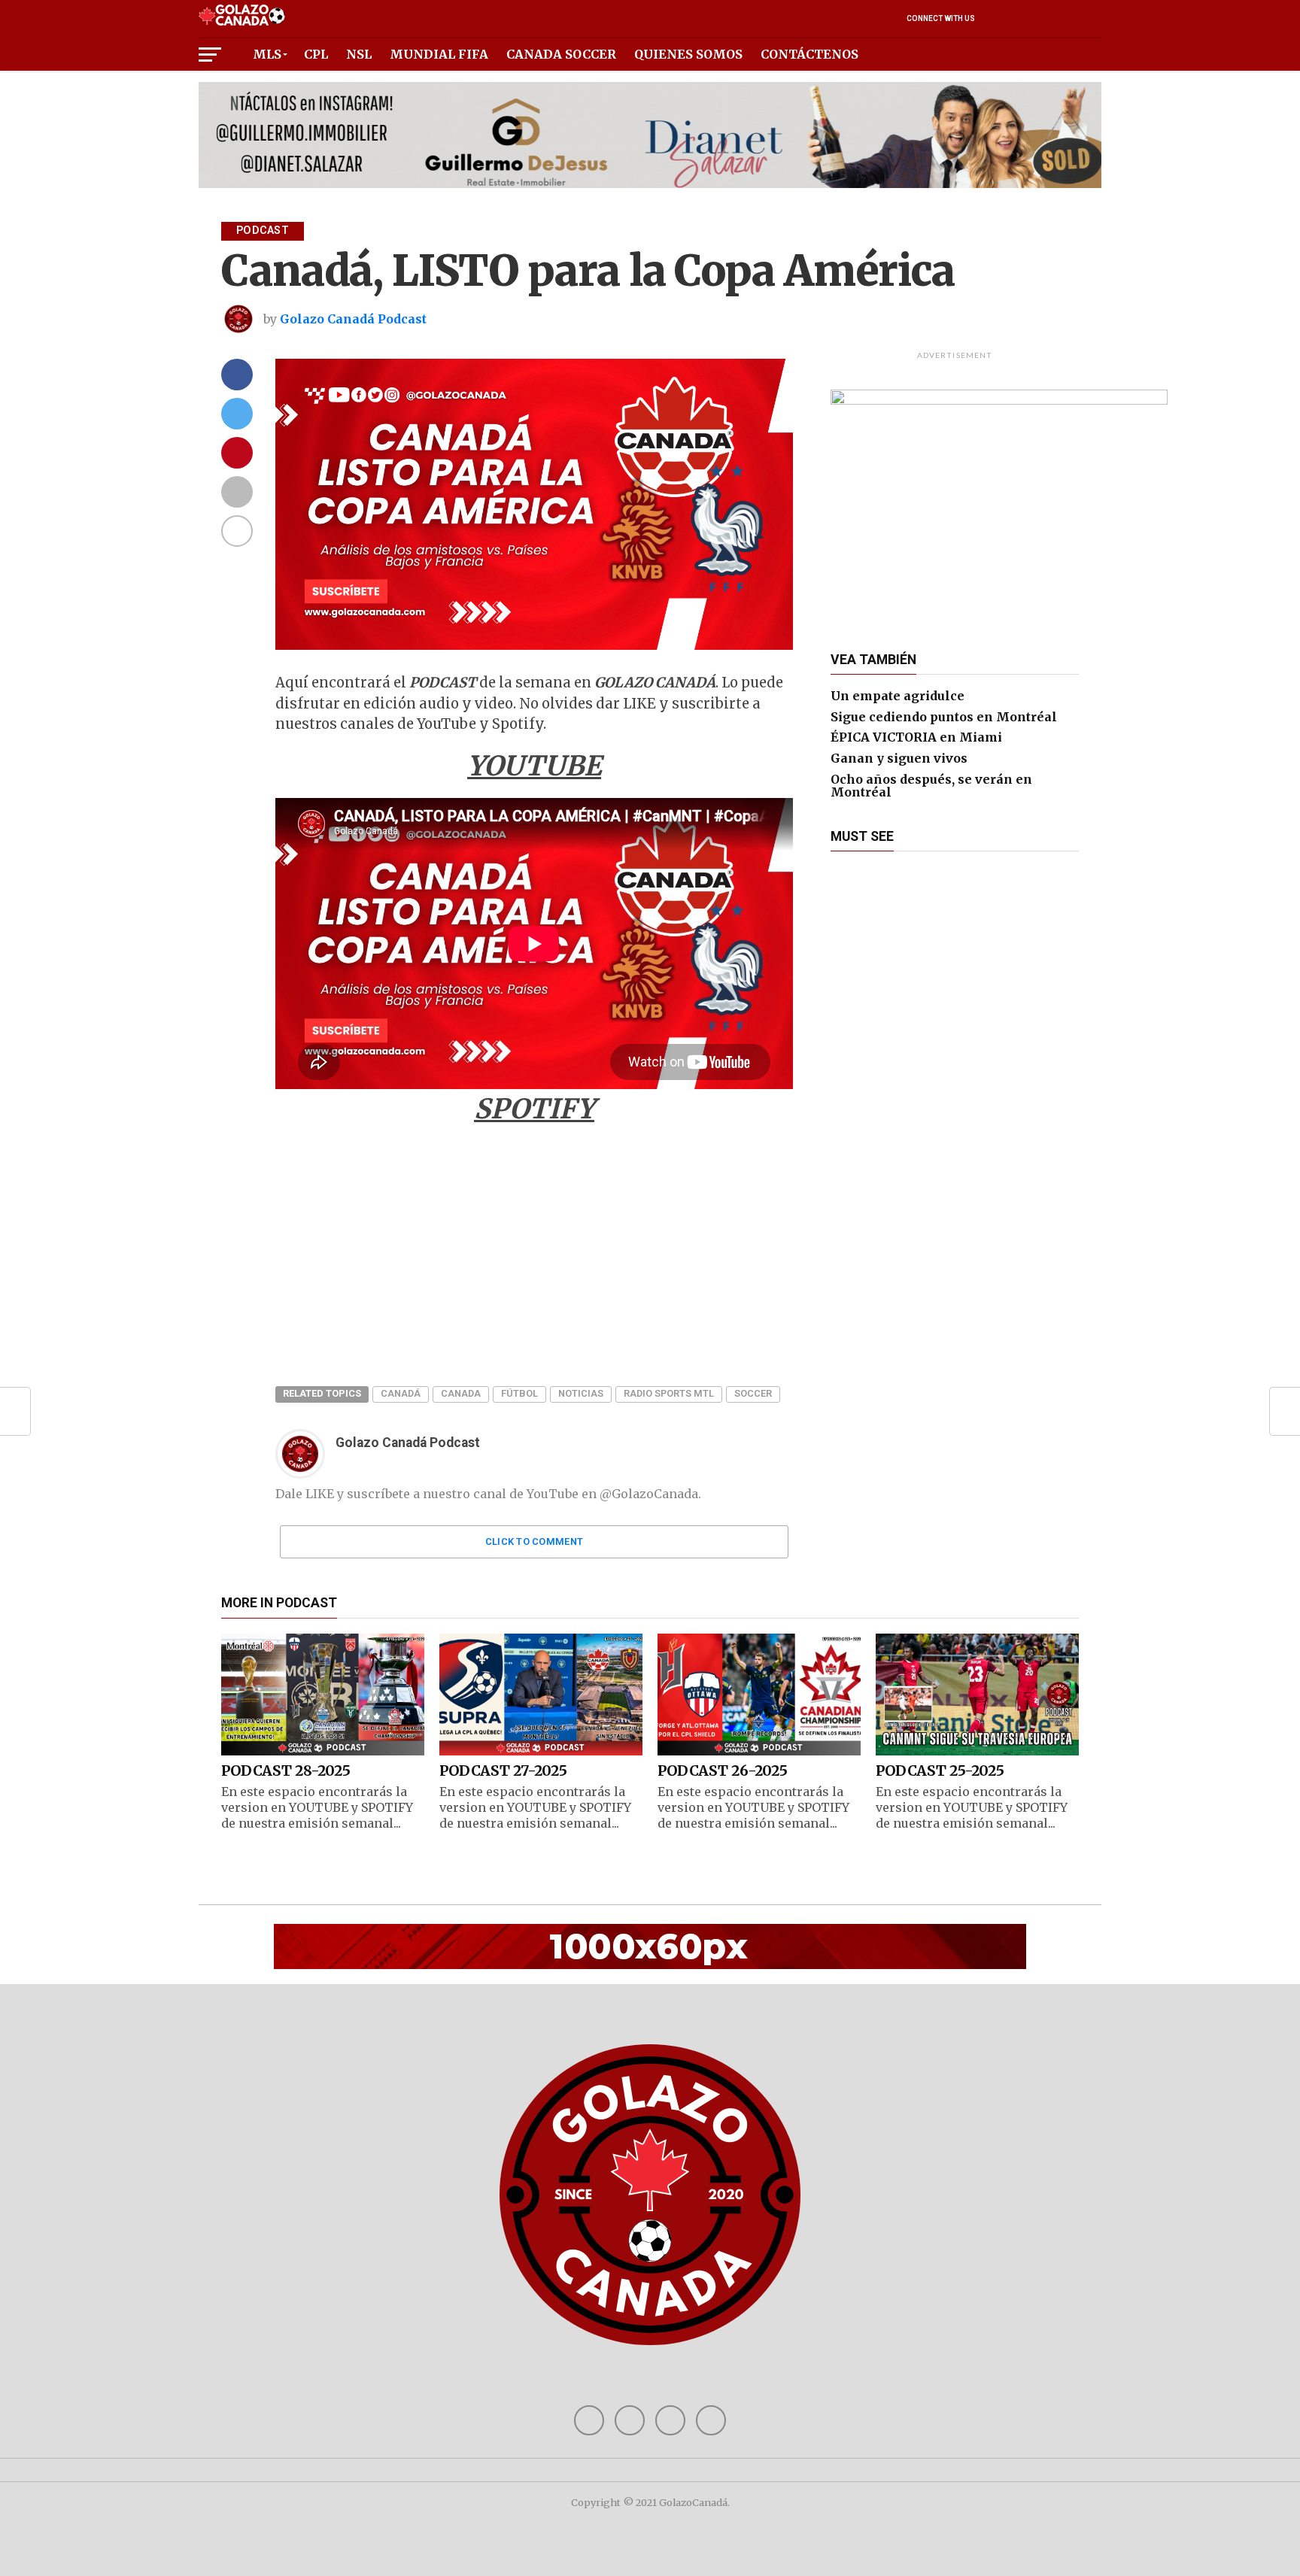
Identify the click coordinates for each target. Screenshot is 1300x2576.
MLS (267, 54)
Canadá (401, 1393)
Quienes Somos (688, 54)
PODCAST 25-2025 (940, 1770)
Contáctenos (809, 54)
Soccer (753, 1393)
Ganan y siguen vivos (899, 758)
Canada (461, 1393)
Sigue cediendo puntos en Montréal (944, 717)
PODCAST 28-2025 (286, 1770)
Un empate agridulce (898, 696)
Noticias (581, 1393)
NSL (359, 54)
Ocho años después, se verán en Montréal (931, 786)
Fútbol (519, 1393)
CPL (316, 54)
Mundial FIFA (439, 54)
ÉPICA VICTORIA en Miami (916, 737)
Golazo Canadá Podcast (353, 319)
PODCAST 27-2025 (503, 1770)
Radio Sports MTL (669, 1393)
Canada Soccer (561, 54)
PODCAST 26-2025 (722, 1770)
